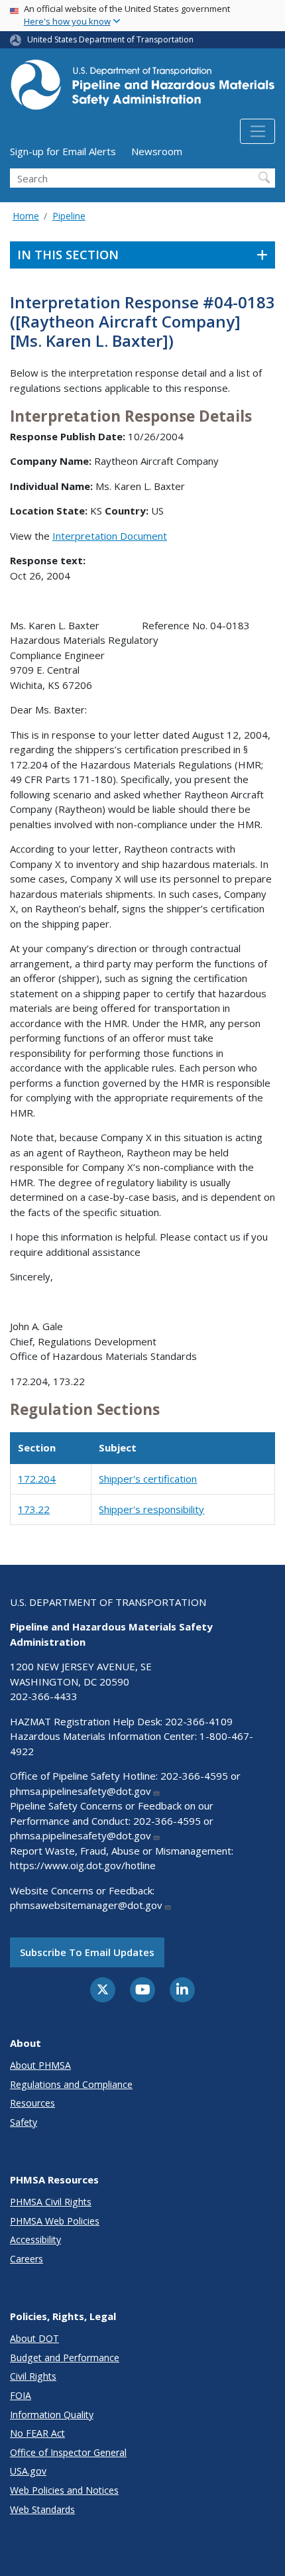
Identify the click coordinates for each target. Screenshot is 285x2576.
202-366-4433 (44, 1696)
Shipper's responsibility (151, 1509)
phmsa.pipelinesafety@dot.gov (81, 1791)
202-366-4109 (199, 1721)
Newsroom (157, 151)
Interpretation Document (110, 536)
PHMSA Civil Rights (51, 2202)
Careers (27, 2259)
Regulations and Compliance (71, 2084)
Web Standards (42, 2509)
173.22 (34, 1509)
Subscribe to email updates (87, 1952)
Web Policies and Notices (64, 2490)
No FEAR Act (37, 2433)
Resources (32, 2103)
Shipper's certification (148, 1479)
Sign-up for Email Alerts (63, 151)
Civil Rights (33, 2376)
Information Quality (52, 2415)
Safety (24, 2122)
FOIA (21, 2395)
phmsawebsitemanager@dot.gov (86, 1905)
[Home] (142, 89)
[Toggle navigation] (257, 131)
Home (26, 216)
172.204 (37, 1479)
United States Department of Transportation (110, 39)
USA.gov (28, 2471)
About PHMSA (40, 2065)
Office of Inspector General (68, 2452)
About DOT (34, 2338)
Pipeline (69, 216)
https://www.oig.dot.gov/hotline (83, 1865)
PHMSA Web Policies (55, 2221)
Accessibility (35, 2239)
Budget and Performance (65, 2358)
